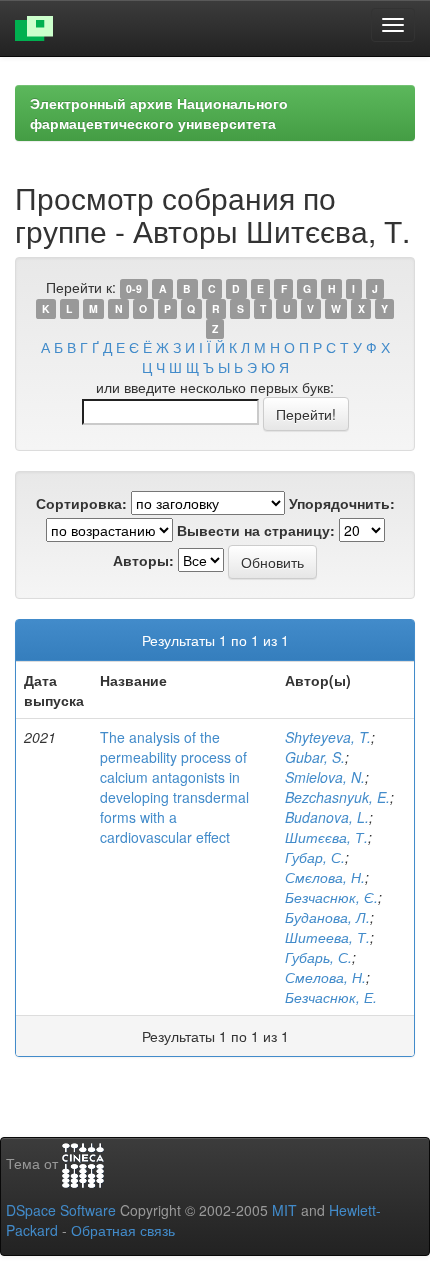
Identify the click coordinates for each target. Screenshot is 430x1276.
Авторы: (143, 560)
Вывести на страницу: (256, 530)
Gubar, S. (315, 757)
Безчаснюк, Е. (331, 997)
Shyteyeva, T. (328, 737)
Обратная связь (123, 1230)
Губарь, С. (318, 957)
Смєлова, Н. (325, 877)
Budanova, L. (327, 817)
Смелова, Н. (325, 977)
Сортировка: (81, 503)
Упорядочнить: (342, 503)
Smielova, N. (325, 777)
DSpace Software (61, 1210)
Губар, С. (315, 857)
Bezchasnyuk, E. (337, 797)
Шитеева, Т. (327, 937)
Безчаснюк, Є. (331, 897)
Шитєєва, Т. (326, 837)
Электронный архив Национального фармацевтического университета (159, 113)
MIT (284, 1210)
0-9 (134, 288)
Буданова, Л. (327, 917)
